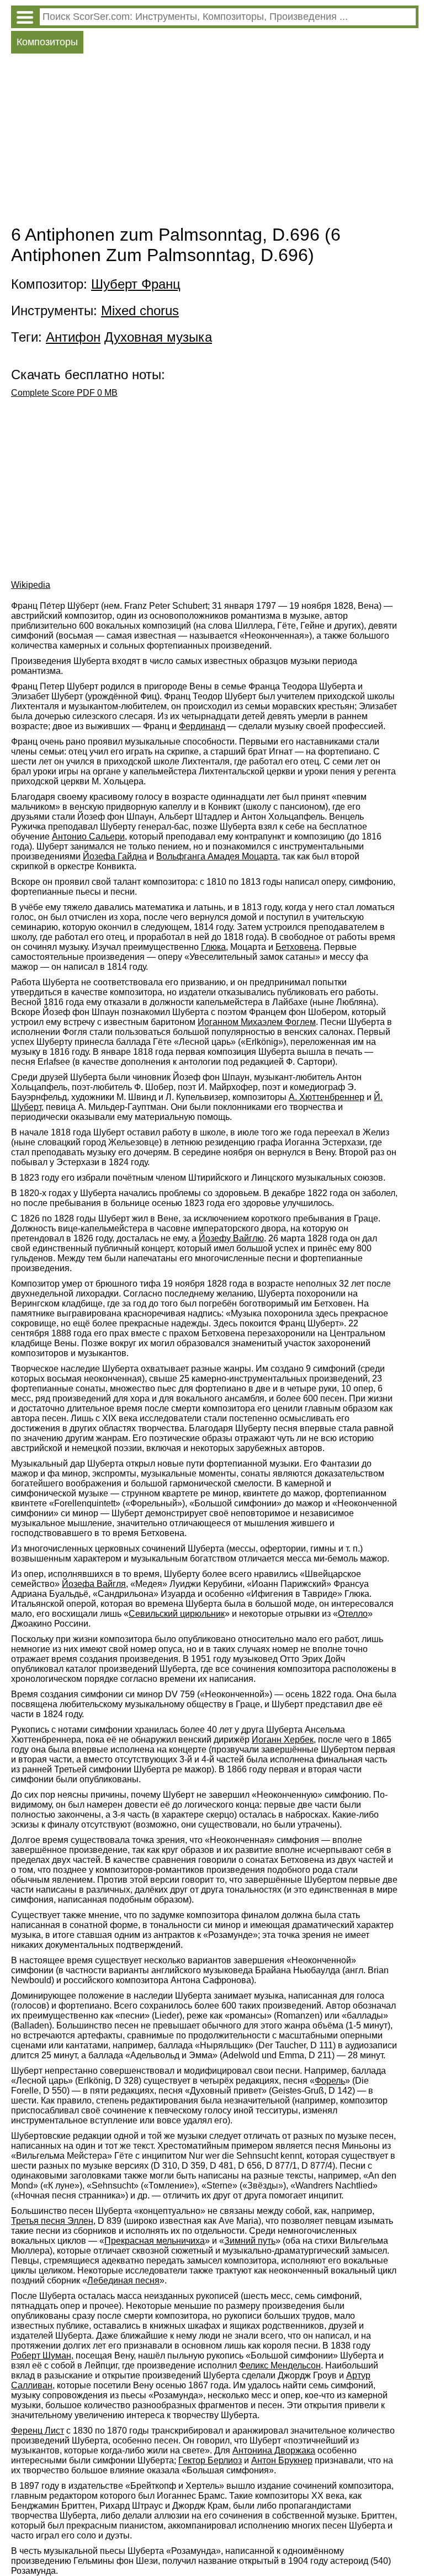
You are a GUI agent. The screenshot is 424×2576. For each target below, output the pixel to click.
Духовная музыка (158, 337)
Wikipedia (31, 585)
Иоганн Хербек (283, 1740)
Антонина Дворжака (274, 2450)
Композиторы (47, 42)
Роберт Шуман (41, 2355)
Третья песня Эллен (52, 2221)
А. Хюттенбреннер (327, 1097)
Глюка (213, 947)
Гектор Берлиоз (210, 2460)
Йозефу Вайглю (231, 1238)
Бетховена (297, 947)
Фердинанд (202, 726)
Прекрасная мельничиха (155, 2241)
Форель (330, 2081)
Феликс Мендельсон (280, 2365)
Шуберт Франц (136, 284)
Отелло (353, 1614)
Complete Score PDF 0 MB (64, 393)
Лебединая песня (123, 2280)
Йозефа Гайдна (115, 856)
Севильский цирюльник (177, 1614)
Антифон (73, 337)
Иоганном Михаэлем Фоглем (257, 1022)
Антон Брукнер (282, 2460)
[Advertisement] (215, 142)
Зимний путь (250, 2241)
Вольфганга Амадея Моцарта (217, 856)
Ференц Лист (38, 2431)
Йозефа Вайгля (94, 1584)
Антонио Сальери (88, 836)
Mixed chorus (140, 310)
